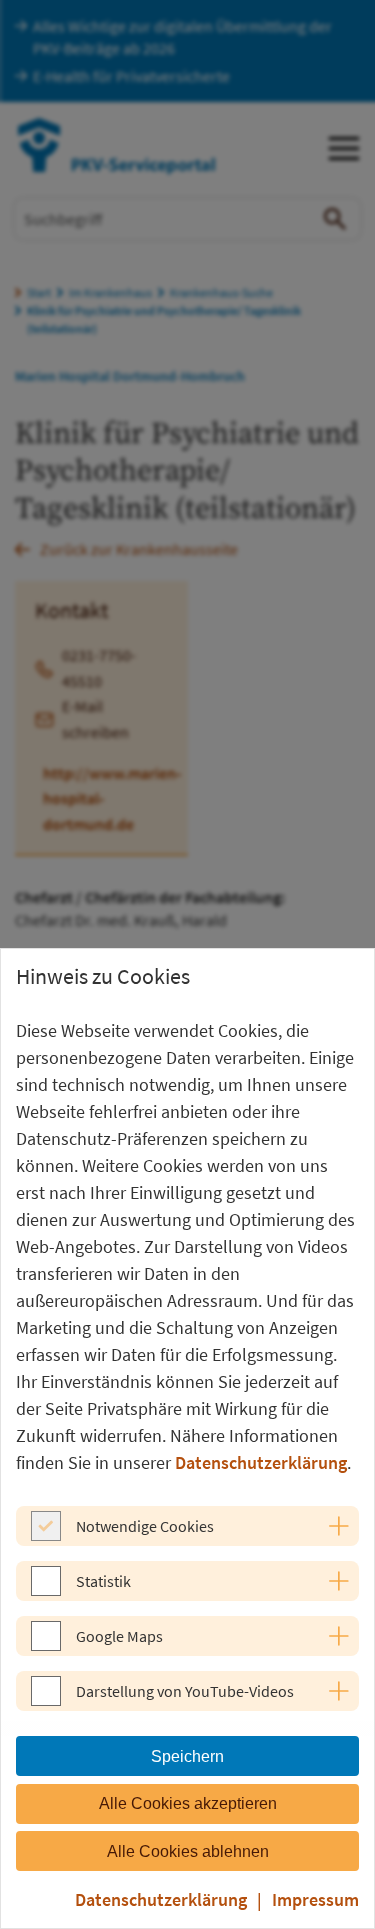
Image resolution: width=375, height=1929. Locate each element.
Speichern (187, 1756)
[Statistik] (46, 1590)
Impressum (315, 1899)
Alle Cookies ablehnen (188, 1851)
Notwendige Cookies (145, 1526)
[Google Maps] (46, 1645)
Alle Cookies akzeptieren (188, 1803)
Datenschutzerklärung (261, 1462)
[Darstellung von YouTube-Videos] (46, 1700)
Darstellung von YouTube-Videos (185, 1691)
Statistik (103, 1581)
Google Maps (119, 1636)
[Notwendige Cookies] (46, 1535)
